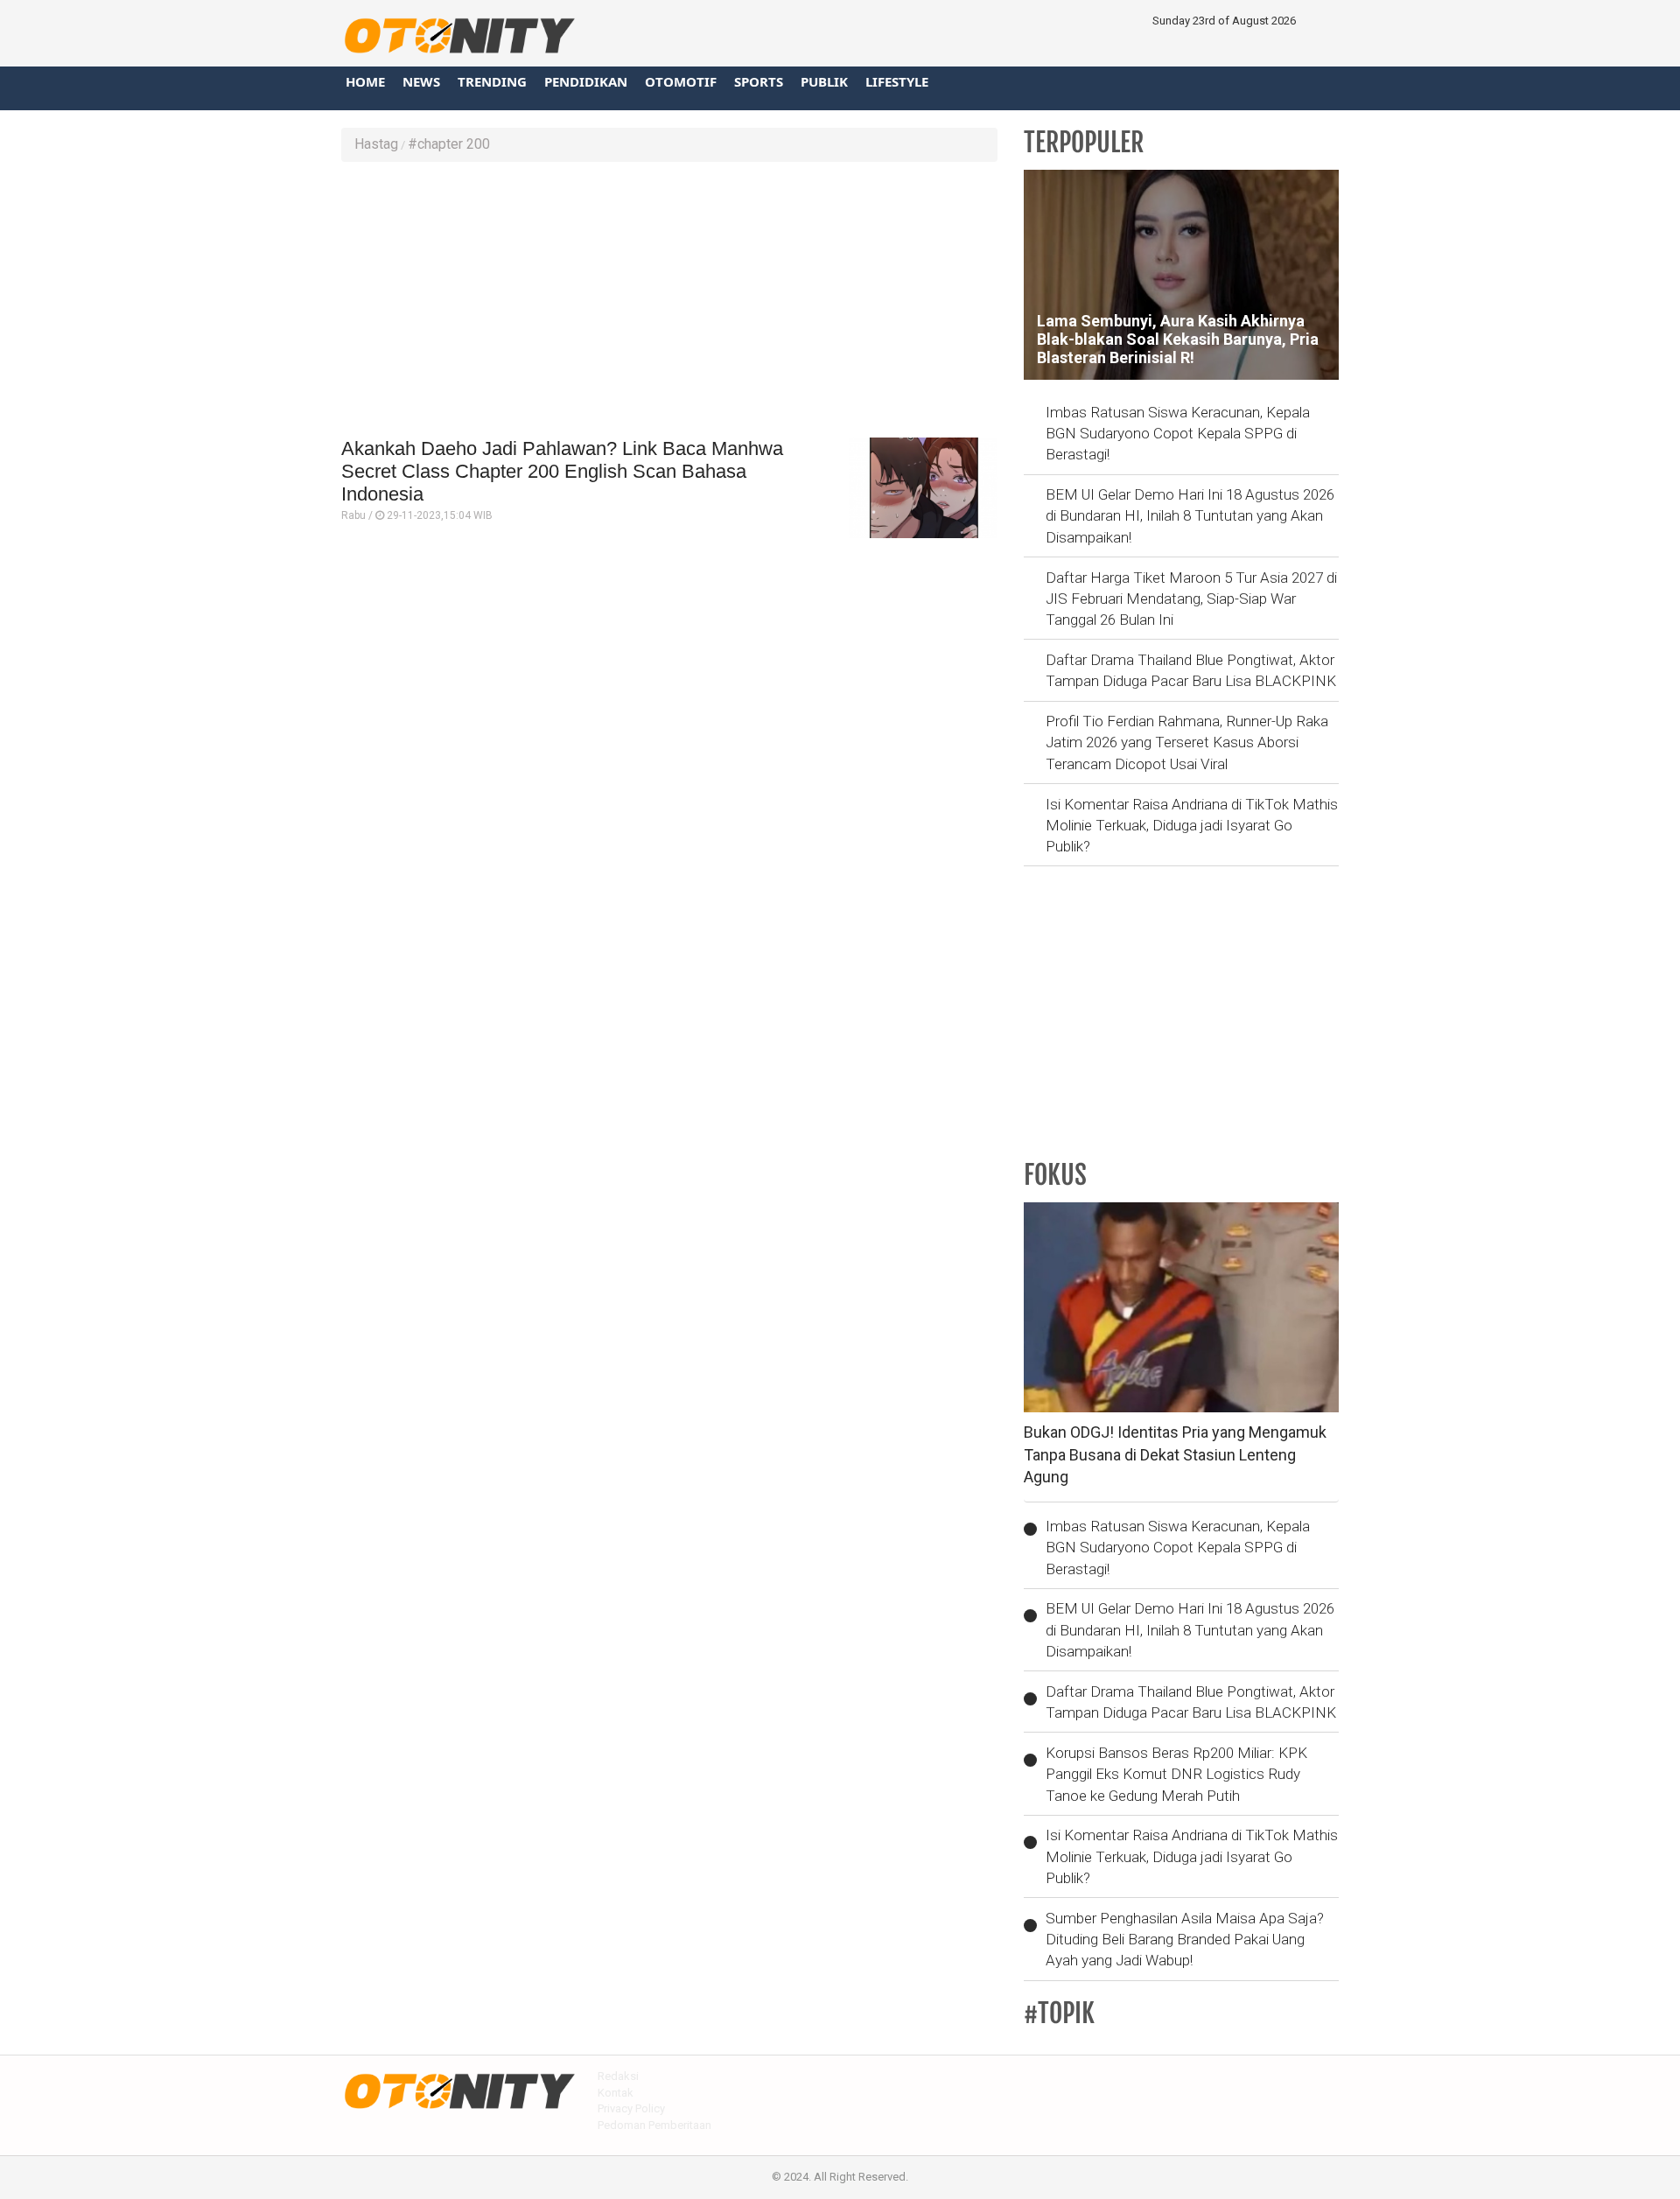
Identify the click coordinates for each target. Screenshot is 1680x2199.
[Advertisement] (669, 302)
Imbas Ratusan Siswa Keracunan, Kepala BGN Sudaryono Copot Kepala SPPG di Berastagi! (1178, 434)
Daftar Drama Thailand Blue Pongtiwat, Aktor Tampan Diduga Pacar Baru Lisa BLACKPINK (1191, 670)
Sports (759, 81)
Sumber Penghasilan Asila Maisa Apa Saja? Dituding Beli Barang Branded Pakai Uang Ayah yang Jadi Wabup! (1185, 1940)
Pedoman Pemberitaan (654, 2125)
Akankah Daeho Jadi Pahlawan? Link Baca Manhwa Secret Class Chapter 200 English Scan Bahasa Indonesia (562, 472)
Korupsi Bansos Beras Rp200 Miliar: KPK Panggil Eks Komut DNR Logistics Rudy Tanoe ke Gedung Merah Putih (1176, 1774)
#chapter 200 (449, 144)
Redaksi (618, 2076)
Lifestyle (897, 81)
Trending (492, 81)
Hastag (376, 144)
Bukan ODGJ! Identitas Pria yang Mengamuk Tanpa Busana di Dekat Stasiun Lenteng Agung (1175, 1454)
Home (365, 81)
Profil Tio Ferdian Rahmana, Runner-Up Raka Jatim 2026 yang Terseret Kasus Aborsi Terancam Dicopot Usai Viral (1187, 742)
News (421, 81)
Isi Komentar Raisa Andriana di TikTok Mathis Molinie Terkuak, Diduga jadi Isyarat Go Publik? (1192, 826)
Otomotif (681, 81)
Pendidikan (586, 81)
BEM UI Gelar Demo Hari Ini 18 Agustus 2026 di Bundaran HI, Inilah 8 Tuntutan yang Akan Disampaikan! (1190, 516)
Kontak (616, 2093)
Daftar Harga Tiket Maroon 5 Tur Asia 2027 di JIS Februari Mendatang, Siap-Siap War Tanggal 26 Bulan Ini (1191, 599)
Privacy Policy (631, 2108)
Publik (824, 81)
